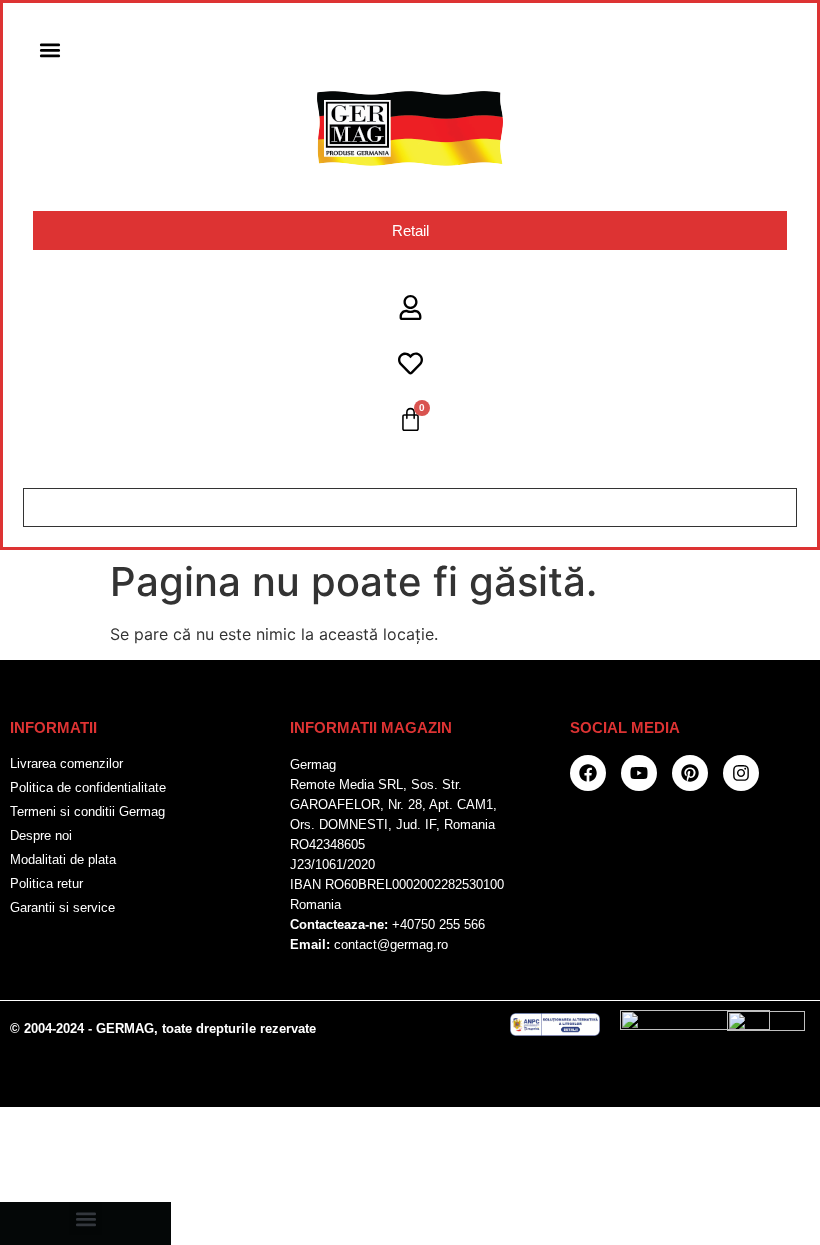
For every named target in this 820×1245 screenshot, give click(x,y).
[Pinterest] (690, 773)
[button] (49, 49)
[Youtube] (639, 773)
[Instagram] (741, 773)
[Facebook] (588, 773)
